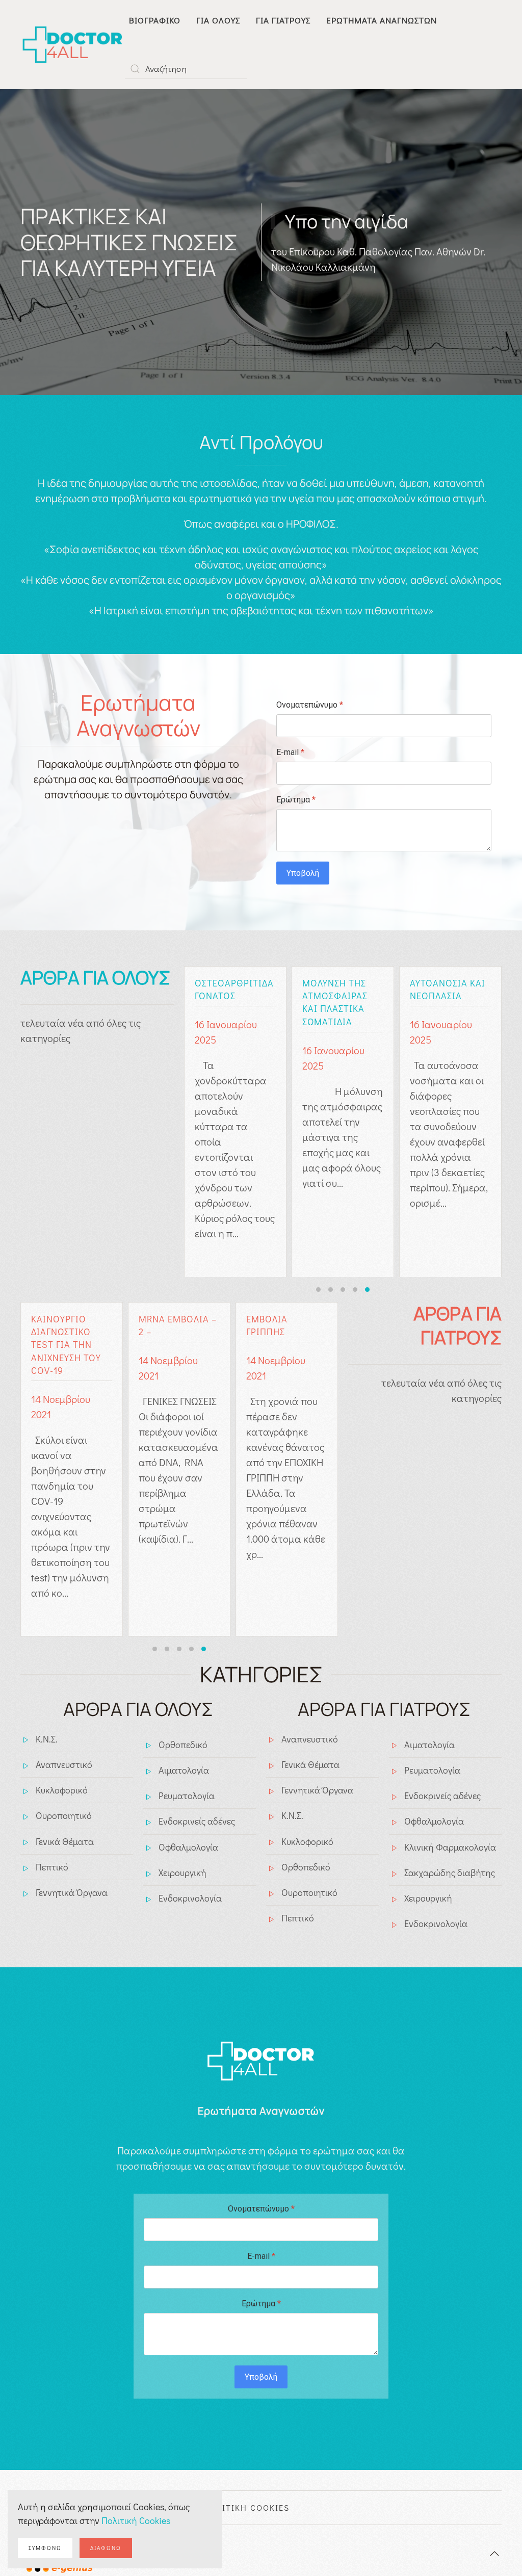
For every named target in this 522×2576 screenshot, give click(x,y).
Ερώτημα (296, 800)
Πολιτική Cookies (136, 2520)
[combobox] (186, 69)
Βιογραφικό (155, 20)
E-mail (290, 752)
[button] (494, 2554)
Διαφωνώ (106, 2548)
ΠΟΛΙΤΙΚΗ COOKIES (246, 2507)
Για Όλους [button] (218, 20)
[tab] (318, 1290)
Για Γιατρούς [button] (283, 20)
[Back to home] (73, 45)
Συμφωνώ (45, 2548)
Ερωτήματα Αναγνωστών (382, 20)
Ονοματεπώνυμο (310, 705)
